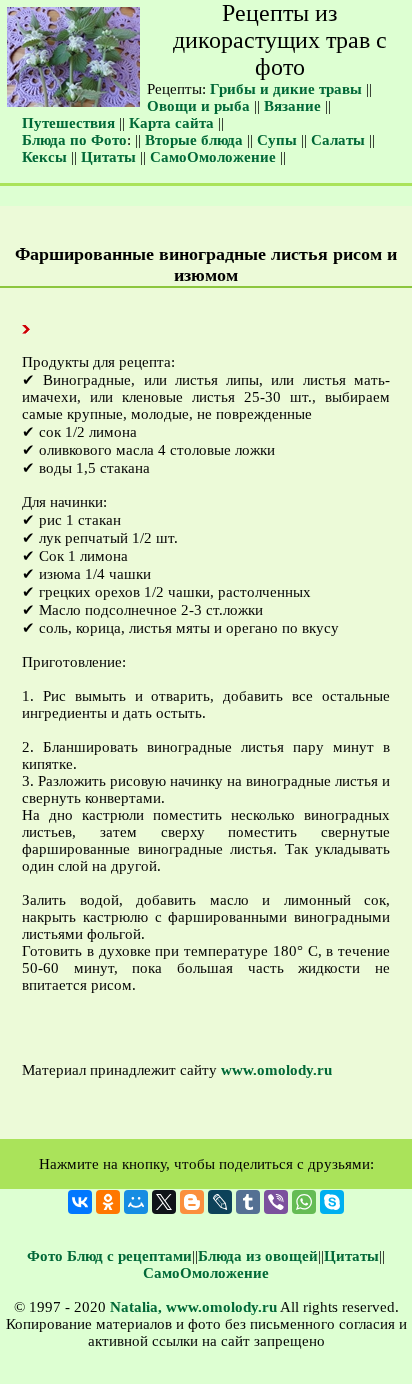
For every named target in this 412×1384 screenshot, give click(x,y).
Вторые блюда (194, 140)
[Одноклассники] (108, 1202)
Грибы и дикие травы (286, 89)
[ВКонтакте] (80, 1202)
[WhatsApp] (304, 1202)
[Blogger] (192, 1202)
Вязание (292, 106)
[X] (164, 1202)
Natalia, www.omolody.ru (193, 1307)
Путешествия (68, 123)
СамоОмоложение (213, 157)
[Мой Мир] (136, 1202)
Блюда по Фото (74, 140)
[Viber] (276, 1202)
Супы (277, 140)
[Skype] (332, 1202)
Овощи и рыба (198, 106)
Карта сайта (171, 123)
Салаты (338, 140)
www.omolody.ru (276, 1070)
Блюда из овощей (258, 1256)
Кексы (44, 157)
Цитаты (108, 157)
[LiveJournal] (220, 1202)
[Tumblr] (248, 1202)
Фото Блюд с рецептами (109, 1256)
